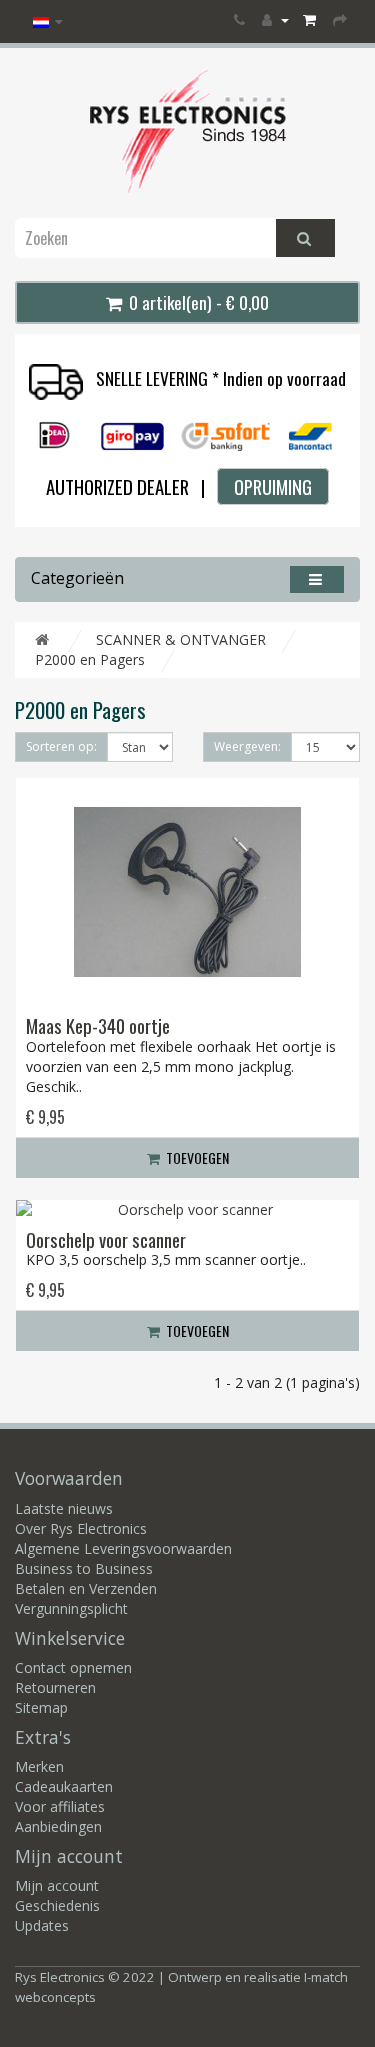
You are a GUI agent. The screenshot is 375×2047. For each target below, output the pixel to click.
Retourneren (55, 1687)
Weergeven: (247, 746)
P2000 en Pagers (90, 659)
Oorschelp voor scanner (106, 1239)
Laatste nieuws (64, 1508)
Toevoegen (196, 1157)
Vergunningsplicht (71, 1608)
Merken (39, 1766)
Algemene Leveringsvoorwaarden (123, 1548)
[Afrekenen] (341, 19)
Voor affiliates (60, 1806)
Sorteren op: (61, 746)
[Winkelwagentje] (311, 19)
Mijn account (57, 1885)
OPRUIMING (273, 486)
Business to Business (84, 1568)
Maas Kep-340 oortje (98, 1025)
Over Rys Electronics (81, 1528)
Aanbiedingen (58, 1826)
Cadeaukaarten (64, 1786)
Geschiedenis (57, 1905)
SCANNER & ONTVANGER (181, 639)
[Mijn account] (275, 19)
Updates (42, 1925)
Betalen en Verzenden (86, 1588)
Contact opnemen (73, 1667)
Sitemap (41, 1707)
